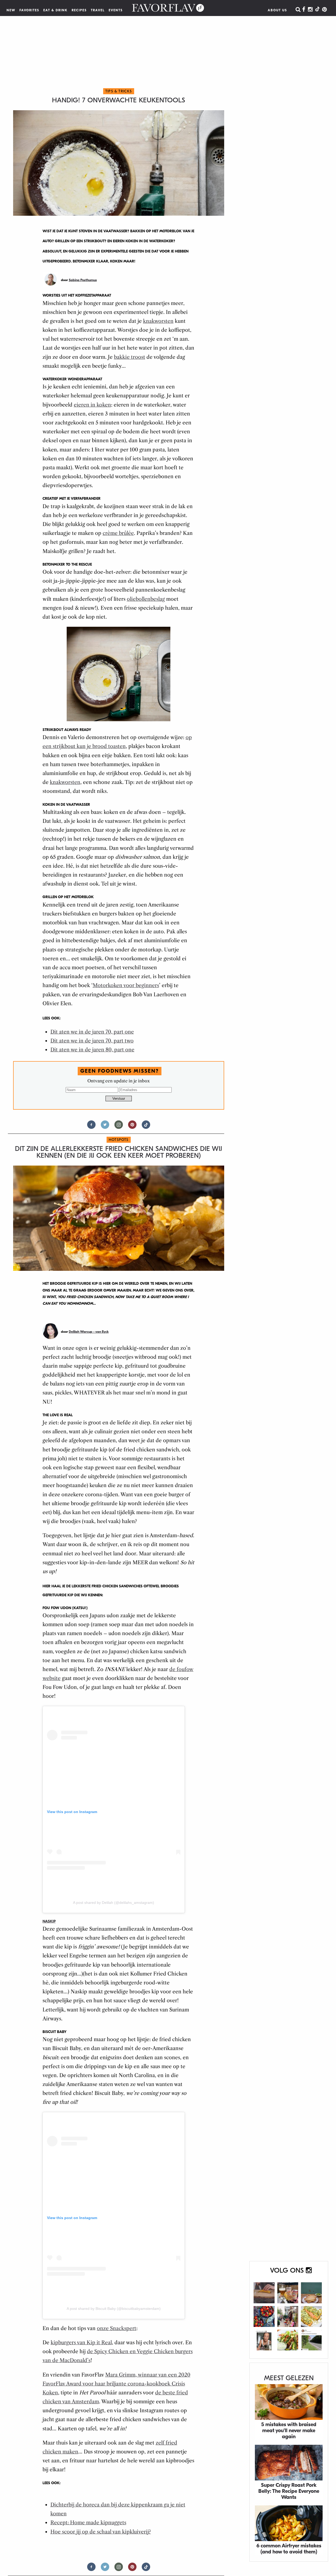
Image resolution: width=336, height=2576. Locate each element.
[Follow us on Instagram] (119, 1127)
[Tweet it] (105, 1127)
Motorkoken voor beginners (126, 985)
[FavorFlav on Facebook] (304, 10)
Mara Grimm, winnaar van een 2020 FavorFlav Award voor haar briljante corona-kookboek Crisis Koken (116, 2384)
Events (116, 10)
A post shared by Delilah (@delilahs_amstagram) (114, 1903)
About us (277, 10)
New (11, 10)
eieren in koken (92, 405)
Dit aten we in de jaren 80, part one (92, 1050)
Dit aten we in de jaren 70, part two (92, 1041)
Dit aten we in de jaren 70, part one (92, 1032)
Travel (98, 10)
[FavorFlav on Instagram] (310, 10)
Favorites (29, 10)
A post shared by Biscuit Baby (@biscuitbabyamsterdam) (114, 2309)
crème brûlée (118, 533)
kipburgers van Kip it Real (81, 2343)
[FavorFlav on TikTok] (317, 10)
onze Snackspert (117, 2328)
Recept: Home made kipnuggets (88, 2523)
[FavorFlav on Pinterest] (324, 10)
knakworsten (158, 321)
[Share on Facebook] (91, 1127)
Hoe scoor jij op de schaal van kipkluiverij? (101, 2532)
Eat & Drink (56, 10)
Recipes (79, 10)
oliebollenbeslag (146, 599)
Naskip (49, 1921)
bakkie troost (130, 357)
